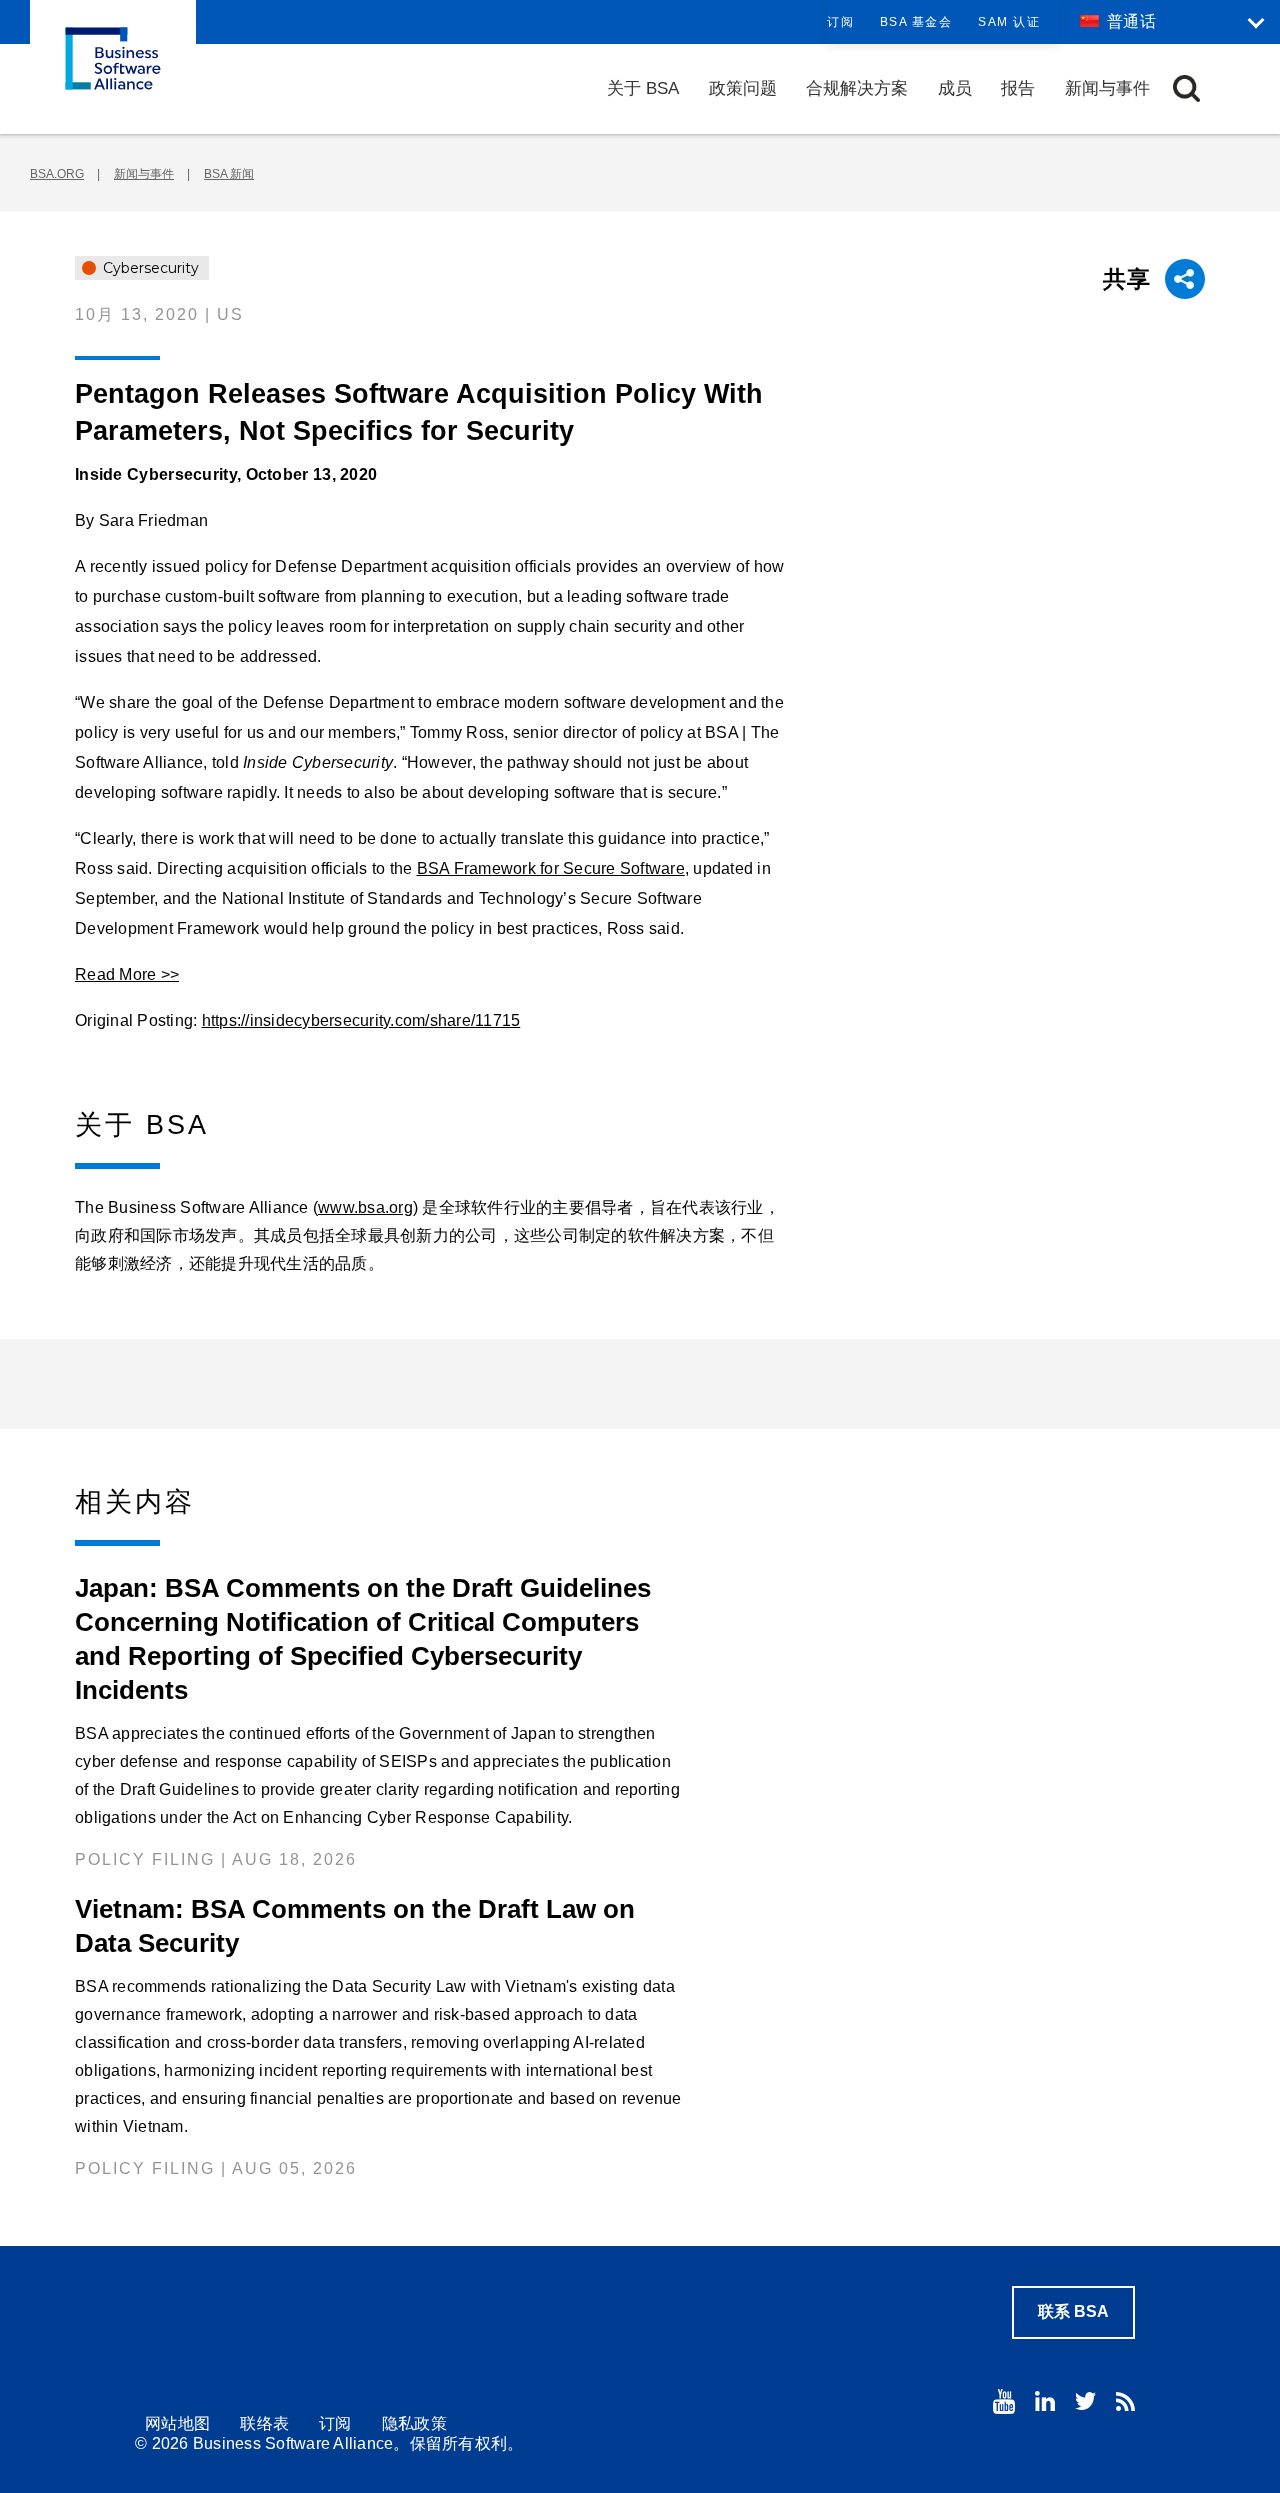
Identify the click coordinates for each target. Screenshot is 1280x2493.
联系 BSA (1073, 2311)
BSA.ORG (57, 174)
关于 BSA (643, 88)
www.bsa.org (365, 1207)
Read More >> (127, 974)
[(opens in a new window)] (1004, 2401)
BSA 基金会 (916, 22)
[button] (1186, 88)
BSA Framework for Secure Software (551, 868)
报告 (1018, 88)
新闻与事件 (1107, 88)
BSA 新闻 (229, 174)
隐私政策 (414, 2423)
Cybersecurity (149, 268)
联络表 (264, 2423)
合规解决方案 (857, 88)
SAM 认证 (1009, 22)
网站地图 (177, 2423)
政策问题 (743, 88)
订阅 (840, 22)
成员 (955, 88)
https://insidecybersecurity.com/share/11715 (361, 1020)
